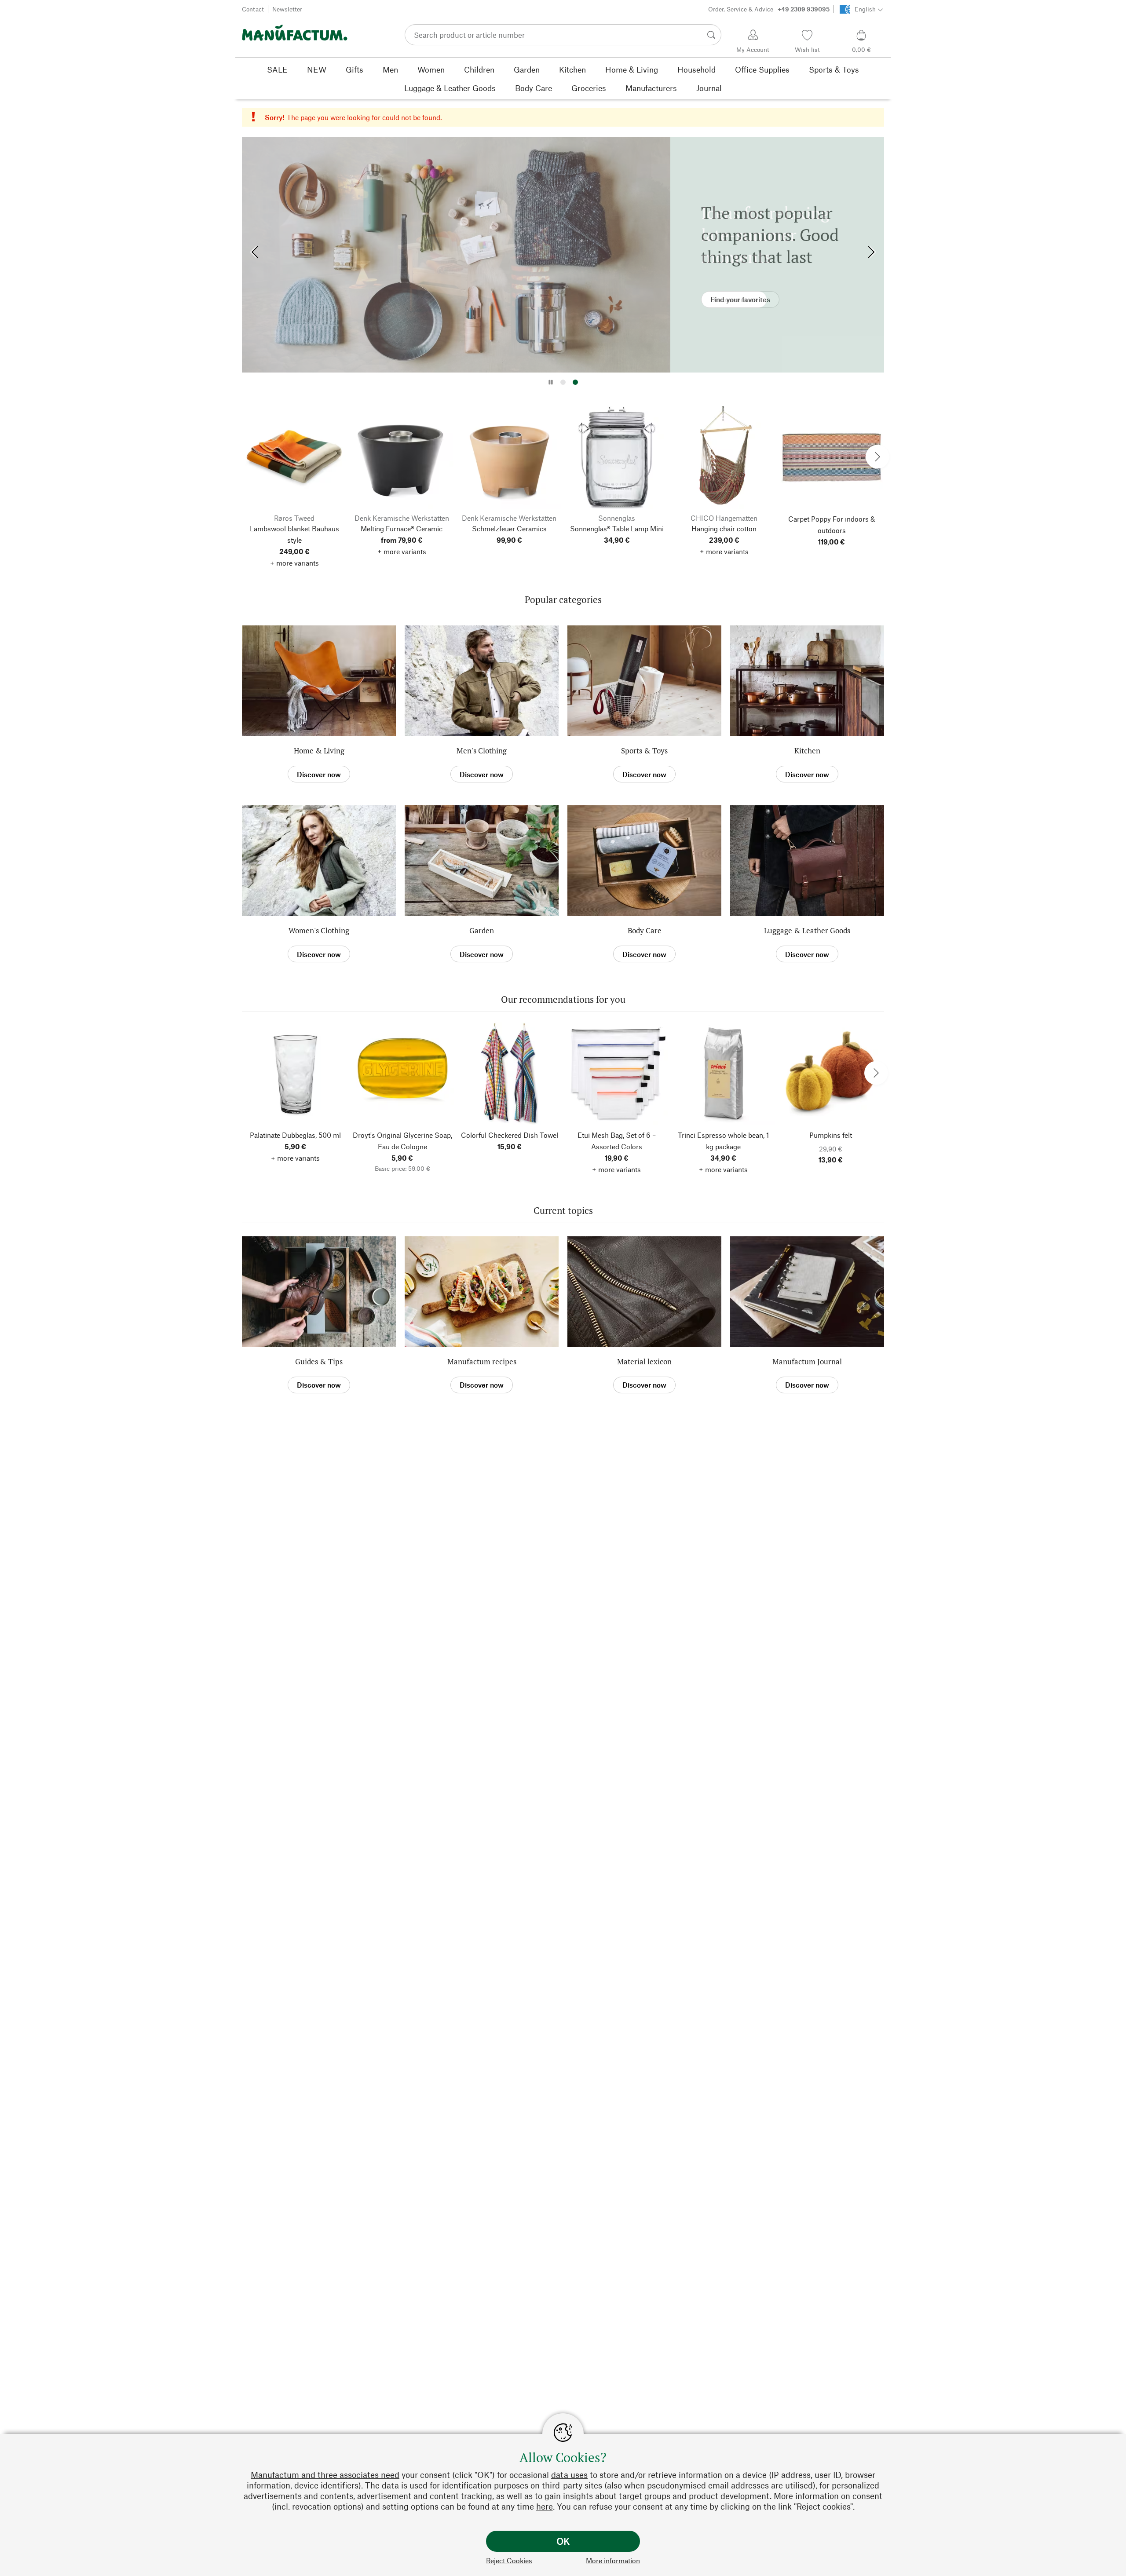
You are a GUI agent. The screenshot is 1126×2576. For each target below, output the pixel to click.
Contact (253, 9)
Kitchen (807, 751)
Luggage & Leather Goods (807, 930)
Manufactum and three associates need (325, 2475)
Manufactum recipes (482, 1361)
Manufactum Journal (807, 1361)
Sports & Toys (644, 751)
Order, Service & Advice (769, 9)
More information (613, 2560)
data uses (569, 2475)
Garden (482, 930)
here (545, 2506)
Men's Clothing (482, 751)
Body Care (645, 930)
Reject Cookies (509, 2560)
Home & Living (319, 751)
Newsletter (287, 9)
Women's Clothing (319, 930)
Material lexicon (644, 1361)
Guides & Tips (319, 1361)
